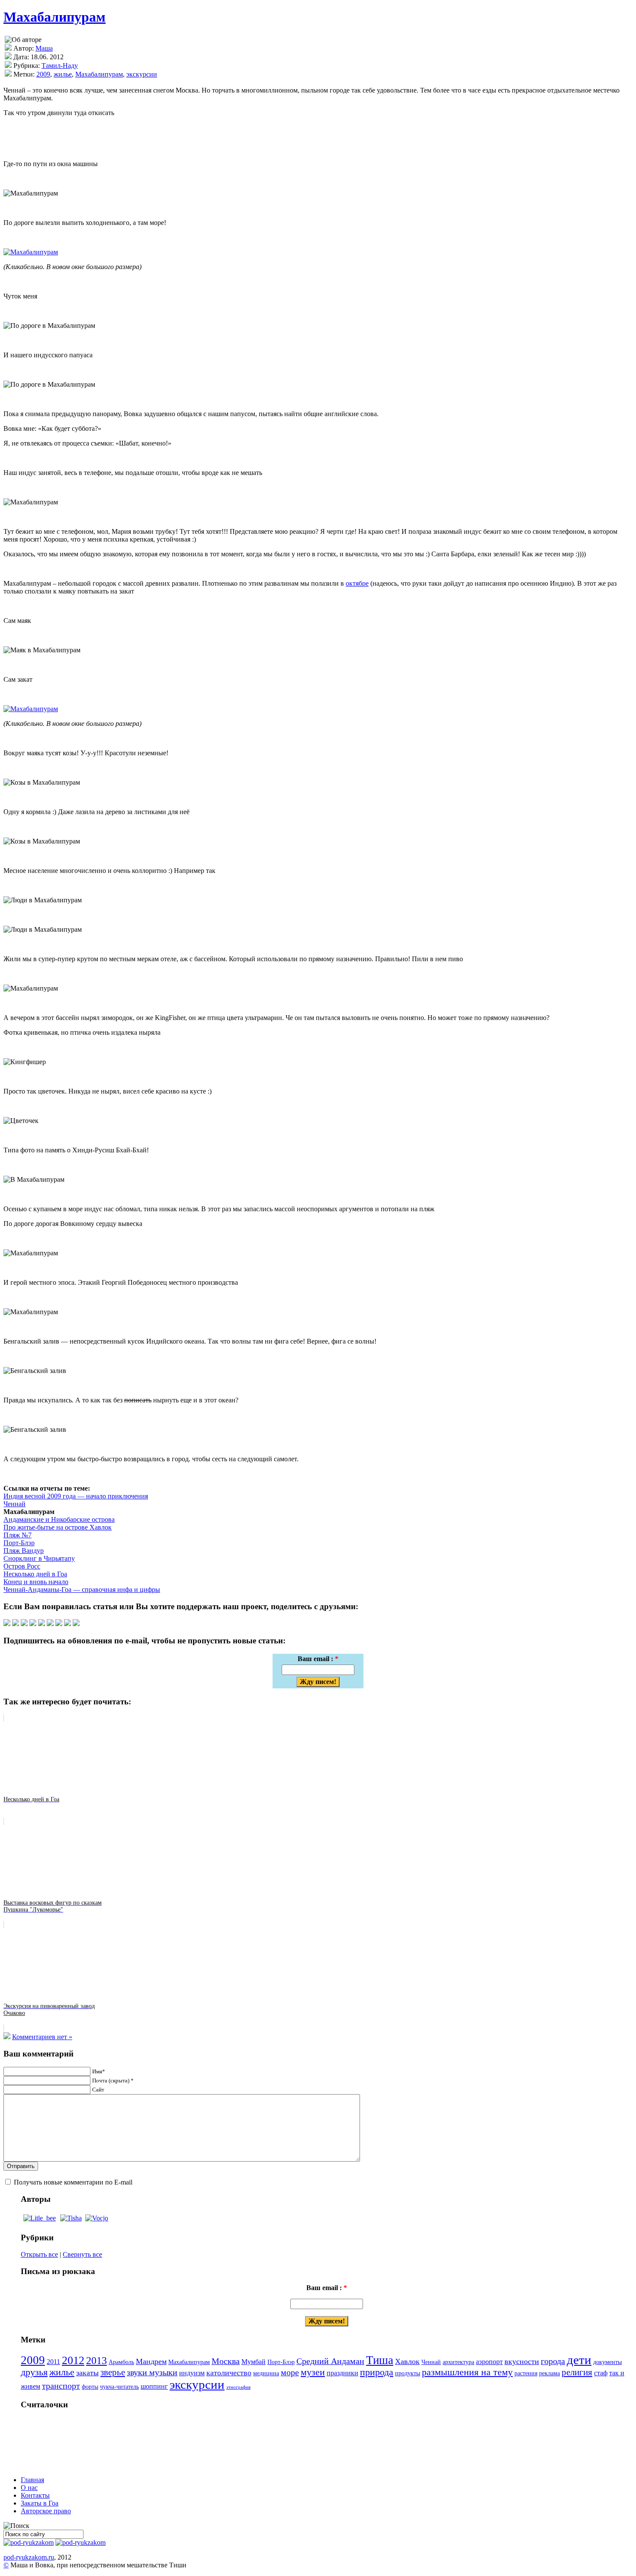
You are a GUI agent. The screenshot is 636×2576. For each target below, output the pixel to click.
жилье (63, 74)
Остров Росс (22, 1566)
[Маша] (40, 2218)
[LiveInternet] (50, 1624)
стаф (601, 2373)
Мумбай (254, 2362)
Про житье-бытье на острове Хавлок (58, 1527)
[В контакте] (16, 1624)
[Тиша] (71, 2218)
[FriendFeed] (76, 1624)
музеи (313, 2372)
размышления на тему (467, 2372)
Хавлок (407, 2361)
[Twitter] (7, 1624)
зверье (113, 2372)
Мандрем (151, 2361)
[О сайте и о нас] (80, 2542)
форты (90, 2387)
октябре (357, 583)
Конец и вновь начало (36, 1582)
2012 (73, 2360)
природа (377, 2372)
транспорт (61, 2386)
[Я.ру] (59, 1624)
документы (607, 2362)
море (290, 2372)
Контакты (35, 2495)
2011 (53, 2362)
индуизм (192, 2373)
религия (577, 2372)
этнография (238, 2387)
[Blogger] (42, 1624)
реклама (549, 2373)
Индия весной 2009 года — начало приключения (76, 1496)
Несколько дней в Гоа (35, 1574)
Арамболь (121, 2362)
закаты (87, 2373)
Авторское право (46, 2511)
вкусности (522, 2361)
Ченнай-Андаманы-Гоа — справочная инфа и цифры (82, 1590)
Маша (44, 48)
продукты (408, 2373)
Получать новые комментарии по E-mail (73, 2182)
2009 (43, 74)
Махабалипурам (55, 17)
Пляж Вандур (24, 1551)
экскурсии (142, 74)
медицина (266, 2373)
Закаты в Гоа (40, 2503)
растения (526, 2373)
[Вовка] (97, 2218)
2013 (96, 2361)
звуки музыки (152, 2372)
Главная (32, 2480)
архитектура (458, 2362)
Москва (226, 2361)
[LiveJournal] (33, 1624)
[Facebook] (24, 1624)
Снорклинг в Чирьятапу (39, 1558)
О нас (29, 2488)
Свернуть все (82, 2254)
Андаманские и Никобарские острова (59, 1519)
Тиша (380, 2360)
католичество (229, 2373)
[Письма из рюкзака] (29, 2542)
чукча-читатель (119, 2387)
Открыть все (39, 2254)
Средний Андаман (330, 2361)
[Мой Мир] (67, 1624)
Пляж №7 (18, 1535)
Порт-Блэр (19, 1543)
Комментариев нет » (42, 2037)
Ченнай (14, 1504)
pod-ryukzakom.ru (29, 2557)
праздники (342, 2373)
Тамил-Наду (60, 66)
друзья (34, 2372)
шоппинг (154, 2387)
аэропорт (489, 2362)
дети (579, 2360)
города (553, 2361)
